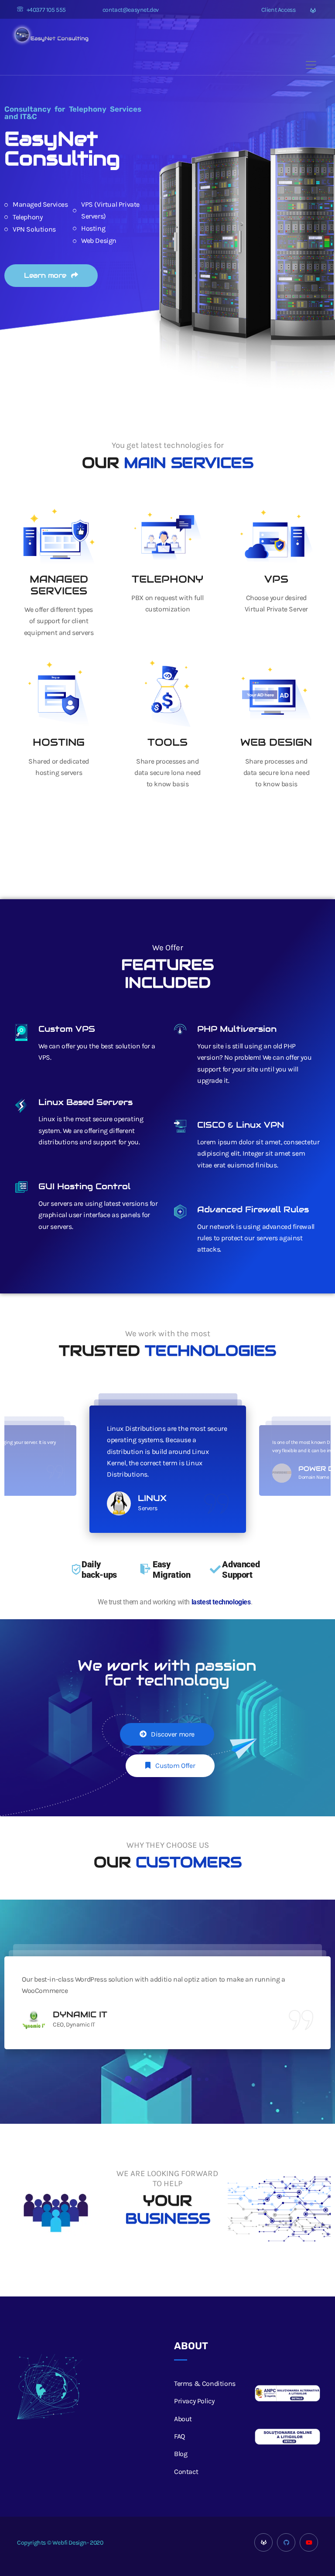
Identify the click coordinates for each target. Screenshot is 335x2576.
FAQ (179, 2436)
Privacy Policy (194, 2401)
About (183, 2419)
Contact (186, 2472)
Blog (181, 2454)
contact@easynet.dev (131, 10)
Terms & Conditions (205, 2383)
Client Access (278, 10)
